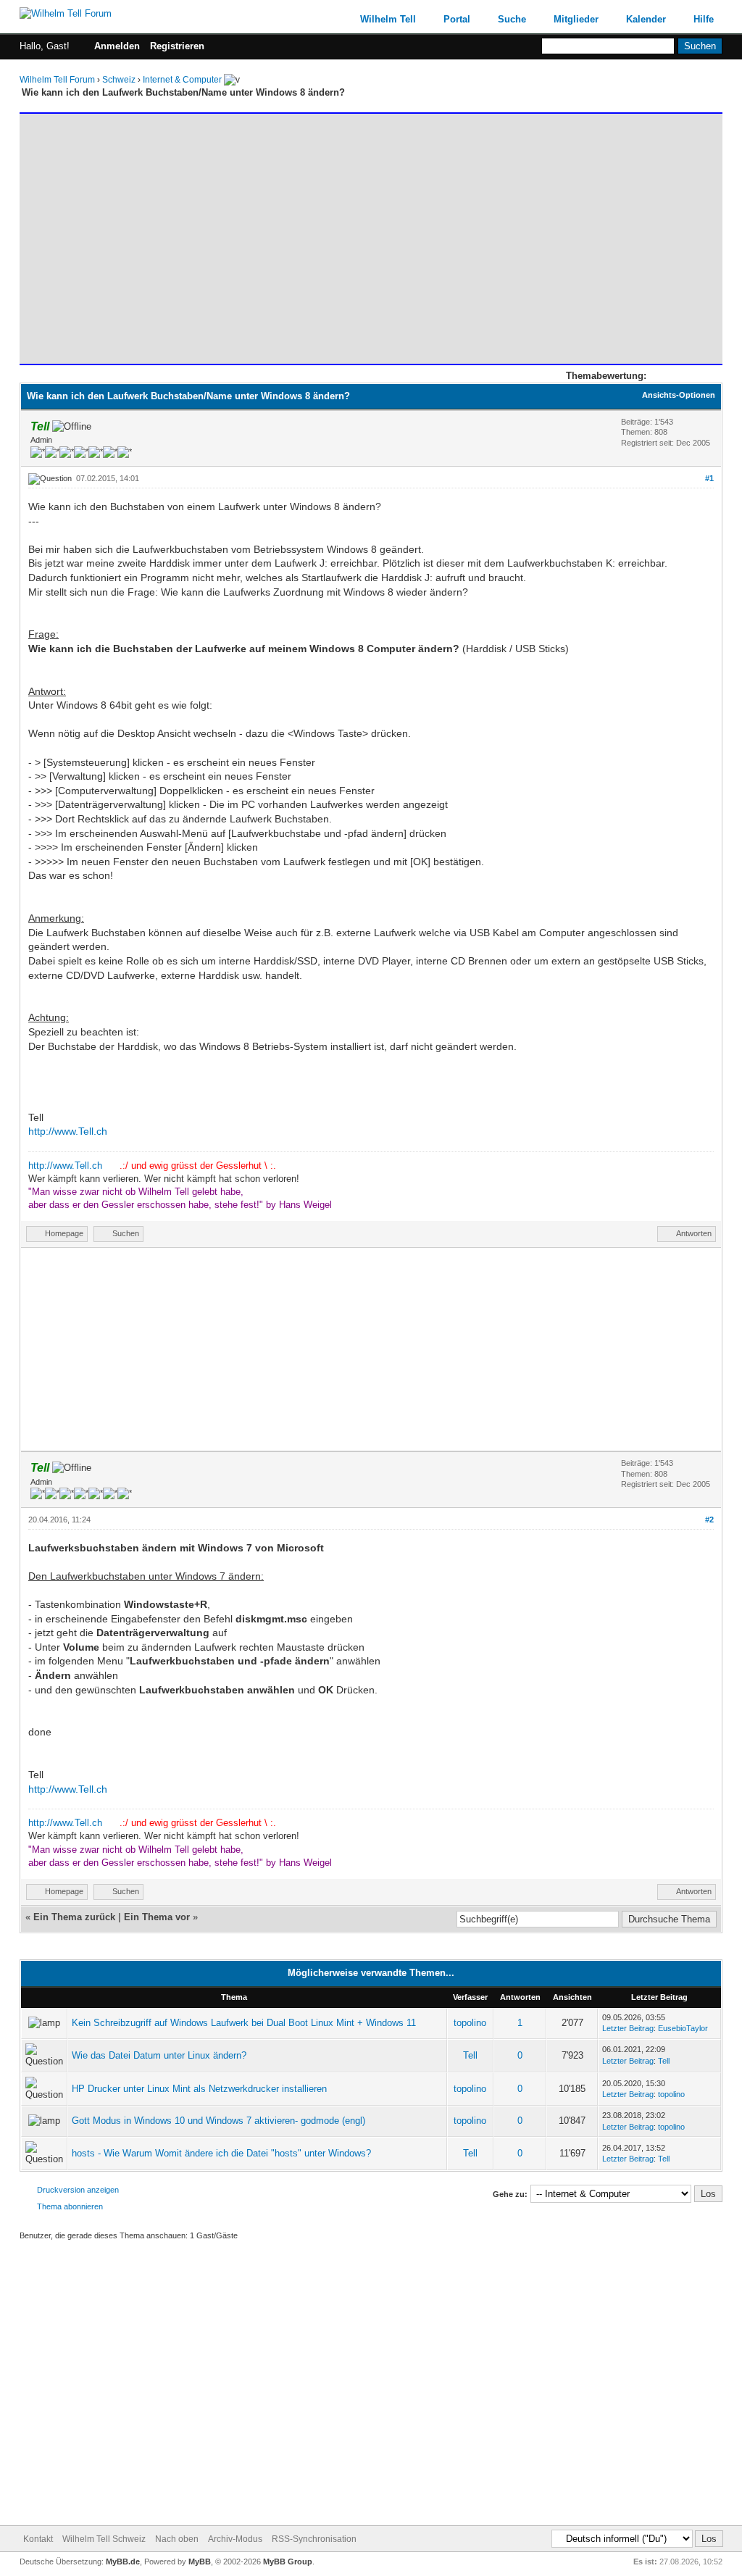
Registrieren (177, 46)
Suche (512, 19)
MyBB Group (288, 2562)
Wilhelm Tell (388, 19)
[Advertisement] (371, 232)
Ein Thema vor (157, 1917)
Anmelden (117, 46)
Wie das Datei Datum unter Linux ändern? (159, 2055)
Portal (457, 19)
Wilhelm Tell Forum (57, 80)
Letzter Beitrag (628, 2028)
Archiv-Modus (235, 2539)
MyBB (200, 2562)
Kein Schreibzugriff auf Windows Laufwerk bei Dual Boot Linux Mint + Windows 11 (244, 2023)
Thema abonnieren (70, 2206)
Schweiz (119, 80)
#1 (709, 478)
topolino (470, 2023)
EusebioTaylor (683, 2028)
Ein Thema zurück (74, 1917)
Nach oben (177, 2539)
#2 (709, 1520)
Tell (470, 2055)
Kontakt (38, 2539)
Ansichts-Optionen (679, 395)
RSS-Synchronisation (314, 2539)
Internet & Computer (182, 80)
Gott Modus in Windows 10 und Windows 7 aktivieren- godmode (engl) (218, 2121)
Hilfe (704, 19)
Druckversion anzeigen (78, 2190)
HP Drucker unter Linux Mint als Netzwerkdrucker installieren (199, 2089)
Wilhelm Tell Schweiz (104, 2539)
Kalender (646, 19)
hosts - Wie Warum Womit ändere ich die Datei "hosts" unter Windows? (221, 2153)
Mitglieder (576, 19)
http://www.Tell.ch (68, 1131)
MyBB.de (123, 2562)
